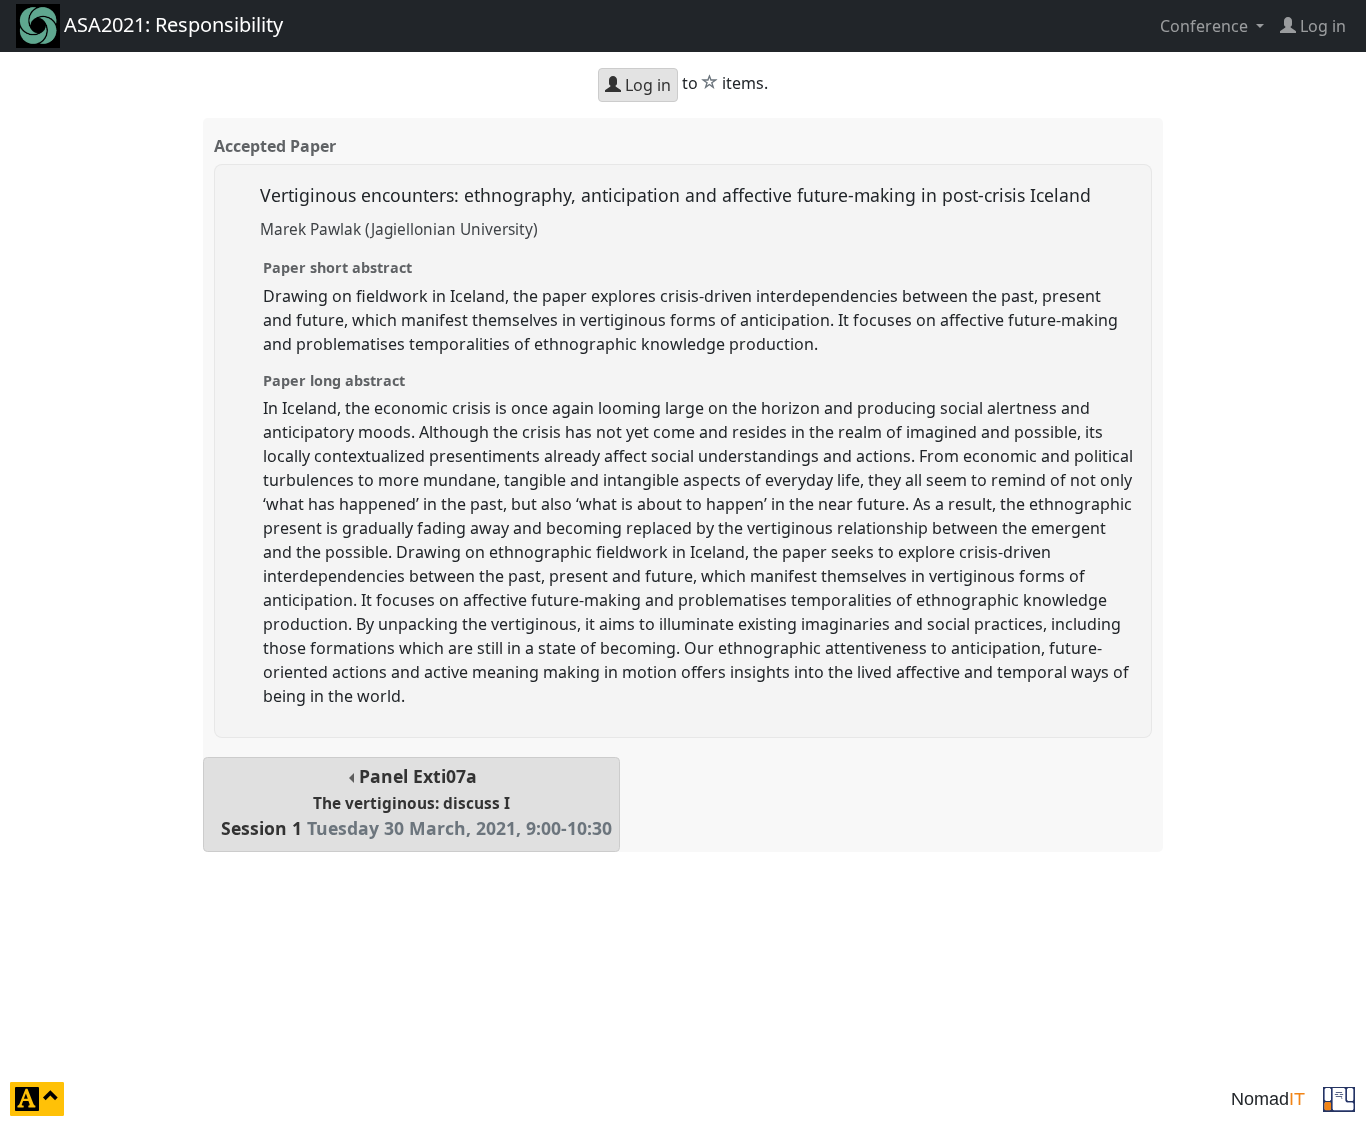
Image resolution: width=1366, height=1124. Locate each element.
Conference (1206, 26)
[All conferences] (1339, 1097)
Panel (416, 802)
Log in (646, 85)
